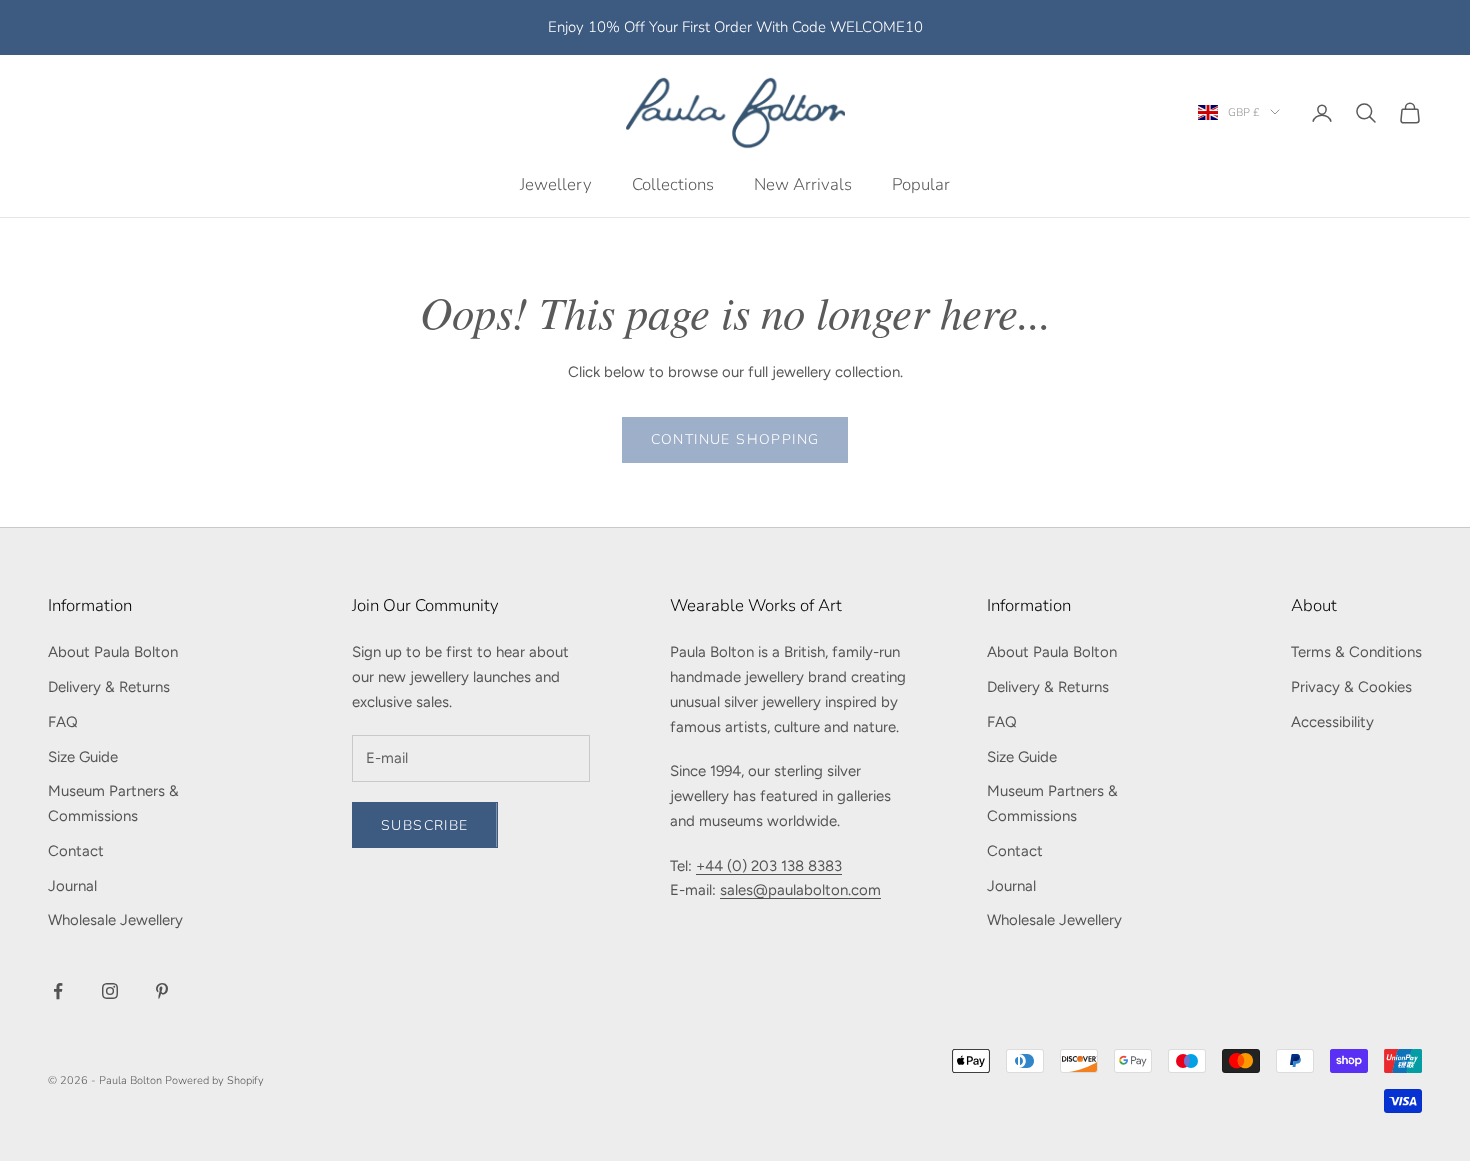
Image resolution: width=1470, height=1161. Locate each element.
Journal (72, 886)
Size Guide (83, 757)
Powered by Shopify (214, 1080)
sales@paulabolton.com (800, 890)
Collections (673, 183)
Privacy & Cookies (1351, 687)
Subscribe (425, 825)
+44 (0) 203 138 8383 (769, 866)
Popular (921, 183)
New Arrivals (803, 183)
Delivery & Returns (109, 687)
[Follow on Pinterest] (162, 991)
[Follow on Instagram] (110, 991)
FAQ (63, 722)
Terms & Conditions (1356, 652)
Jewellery (556, 183)
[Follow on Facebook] (58, 991)
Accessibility (1332, 722)
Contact (76, 851)
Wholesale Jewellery (115, 920)
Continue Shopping (735, 439)
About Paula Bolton (113, 652)
